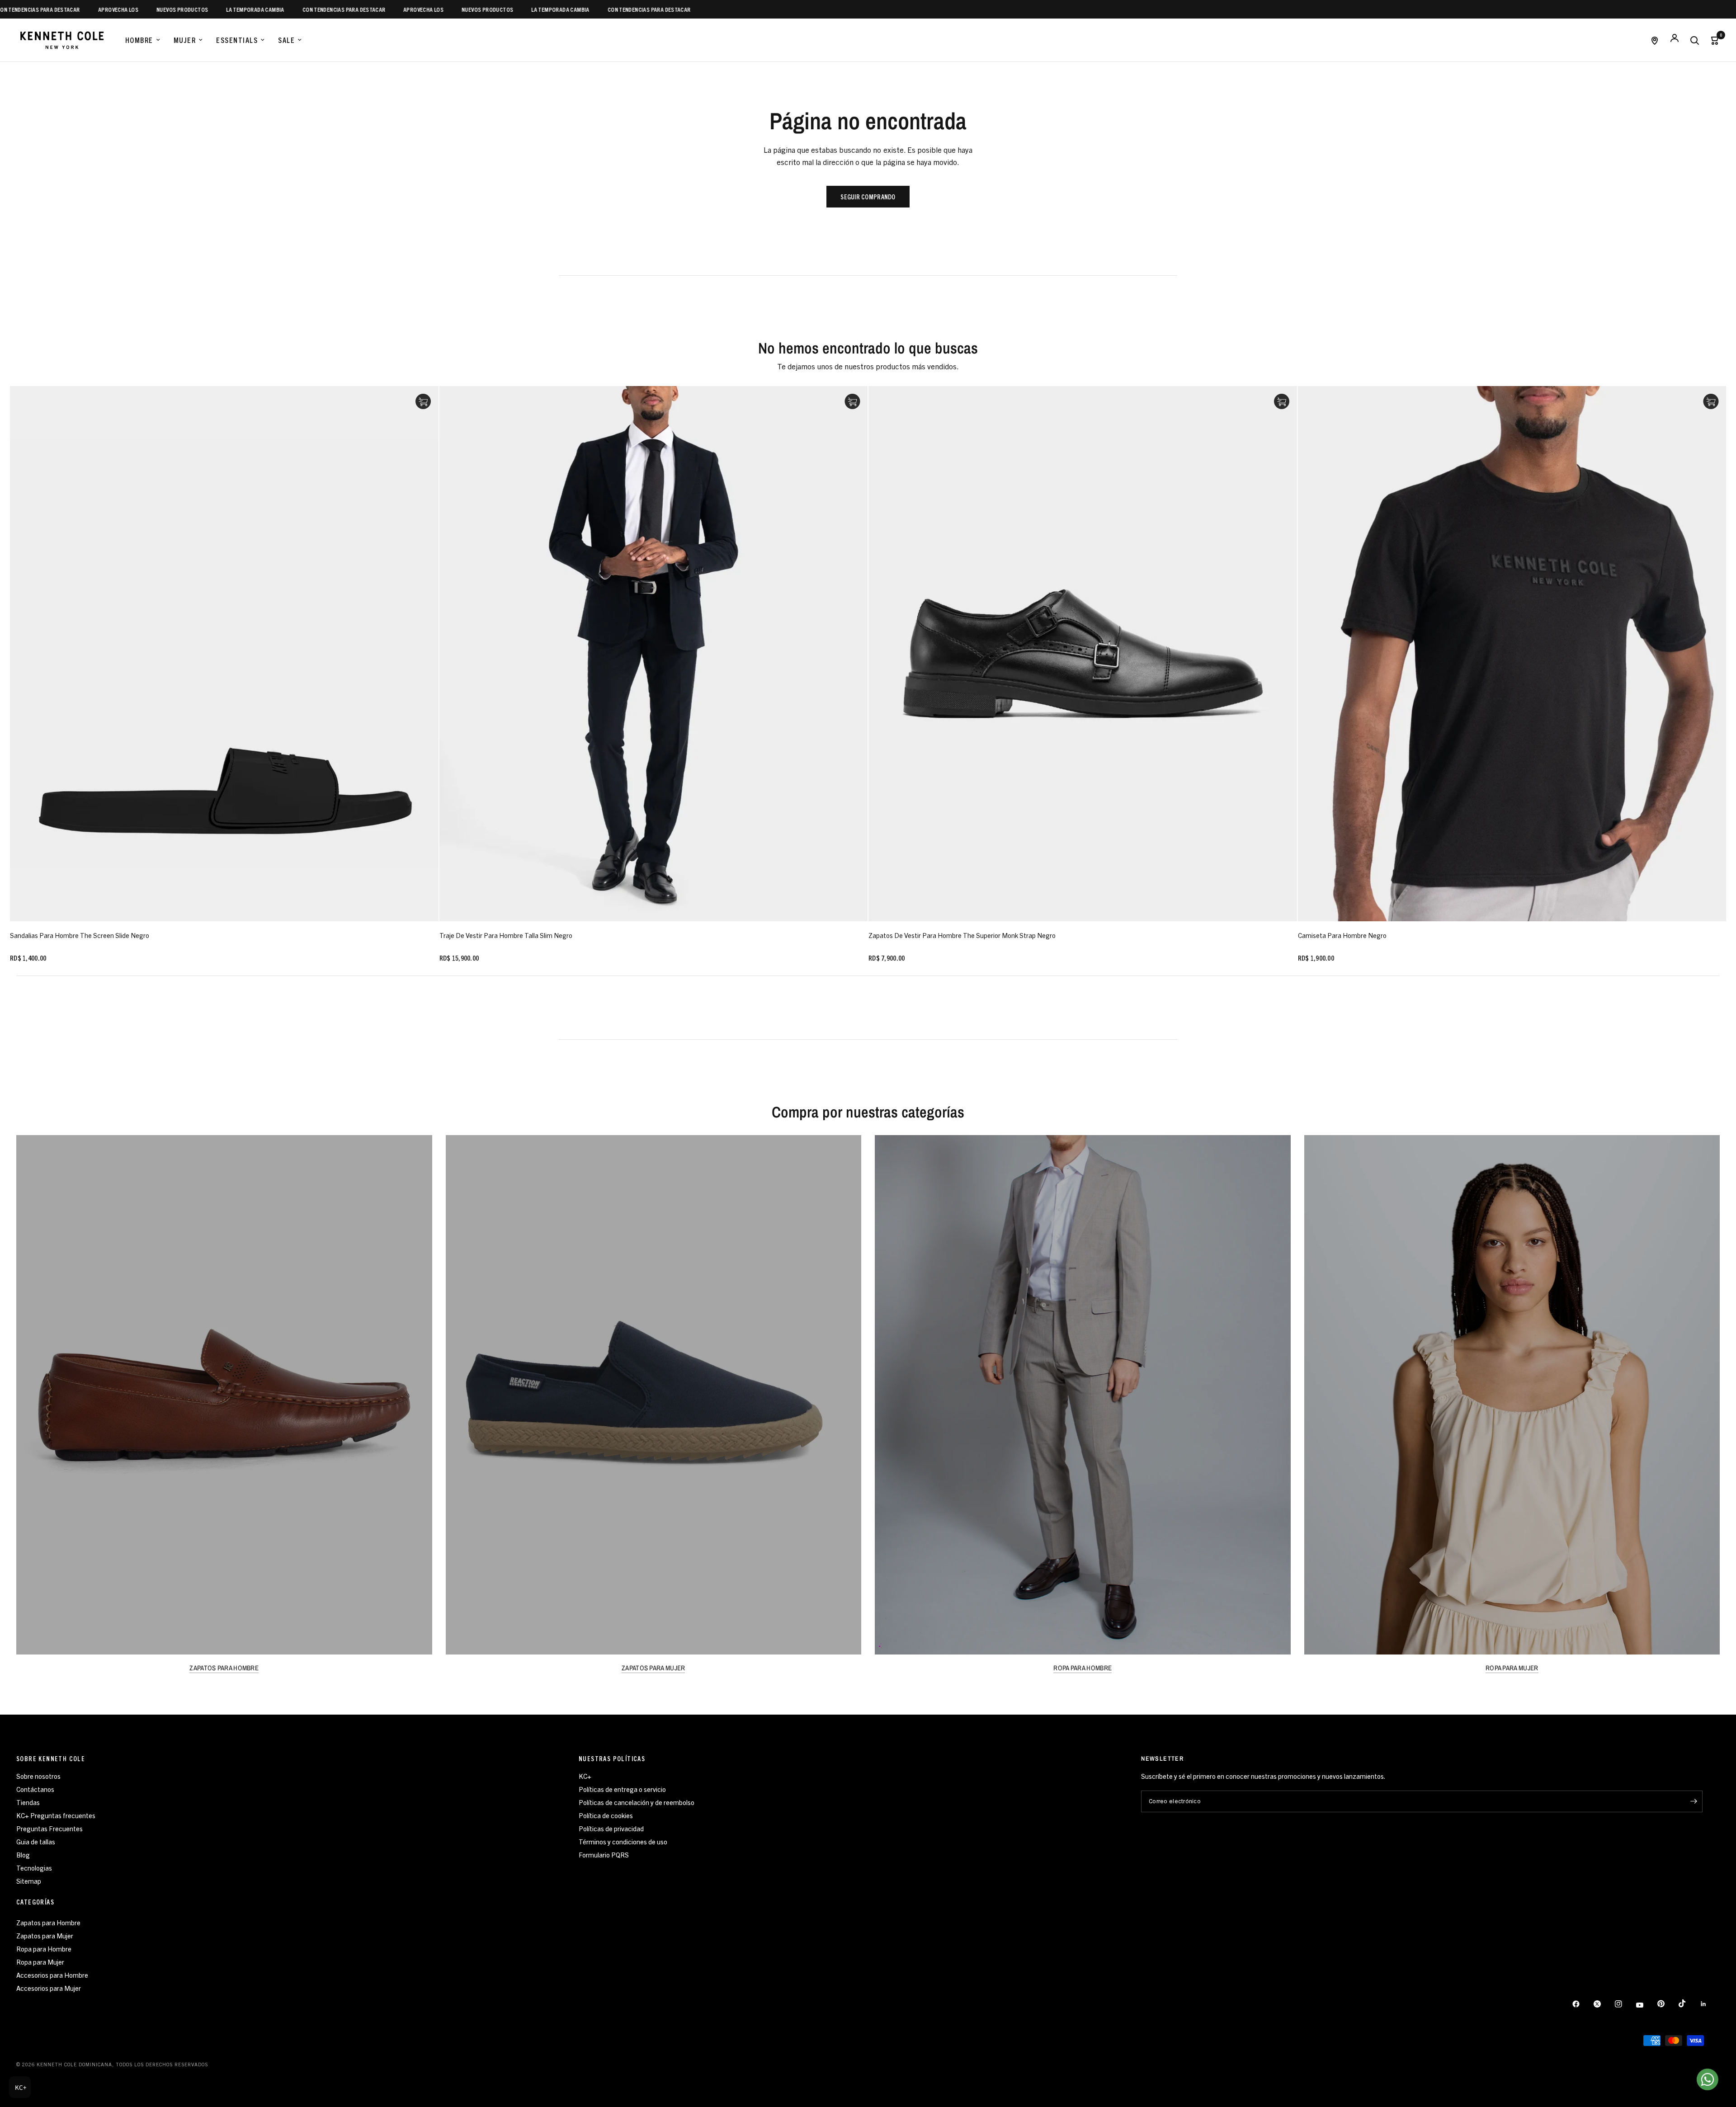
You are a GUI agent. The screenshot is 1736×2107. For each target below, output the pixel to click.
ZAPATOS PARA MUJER (653, 1668)
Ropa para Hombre (44, 1949)
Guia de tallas (36, 1841)
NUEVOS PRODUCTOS (80, 9)
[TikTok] (1689, 2003)
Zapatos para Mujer (45, 1935)
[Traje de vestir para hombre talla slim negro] (654, 654)
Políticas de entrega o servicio (622, 1789)
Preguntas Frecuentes (50, 1828)
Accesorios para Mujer (49, 1988)
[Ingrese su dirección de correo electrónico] (1694, 1801)
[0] (1712, 40)
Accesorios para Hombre (52, 1975)
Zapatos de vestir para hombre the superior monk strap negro (962, 935)
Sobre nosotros (38, 1776)
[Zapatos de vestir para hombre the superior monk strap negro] (1083, 654)
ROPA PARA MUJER (1512, 1668)
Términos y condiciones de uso (623, 1841)
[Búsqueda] (1694, 40)
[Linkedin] (1710, 2004)
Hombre (139, 40)
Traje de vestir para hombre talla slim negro (506, 935)
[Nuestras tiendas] (1655, 40)
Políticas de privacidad (611, 1828)
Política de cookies (606, 1815)
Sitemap (29, 1881)
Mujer (185, 40)
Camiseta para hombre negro (1342, 935)
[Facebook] (1582, 2004)
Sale (286, 40)
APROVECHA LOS (322, 9)
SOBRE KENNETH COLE (51, 1758)
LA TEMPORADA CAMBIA (153, 9)
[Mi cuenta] (1675, 40)
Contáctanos (35, 1789)
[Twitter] (1604, 2004)
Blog (23, 1855)
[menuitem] (143, 40)
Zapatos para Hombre (48, 1922)
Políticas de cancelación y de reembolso (637, 1802)
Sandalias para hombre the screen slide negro (80, 935)
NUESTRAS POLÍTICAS (612, 1758)
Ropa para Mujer (40, 1962)
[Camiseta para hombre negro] (1512, 654)
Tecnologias (34, 1868)
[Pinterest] (1667, 2004)
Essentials (237, 40)
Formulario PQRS (604, 1855)
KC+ (585, 1776)
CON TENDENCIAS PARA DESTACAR (242, 9)
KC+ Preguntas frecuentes (56, 1815)
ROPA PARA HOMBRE (1083, 1668)
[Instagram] (1625, 2004)
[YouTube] (1646, 2005)
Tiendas (28, 1802)
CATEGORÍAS (35, 1902)
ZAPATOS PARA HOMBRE (224, 1668)
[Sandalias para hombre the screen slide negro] (224, 654)
